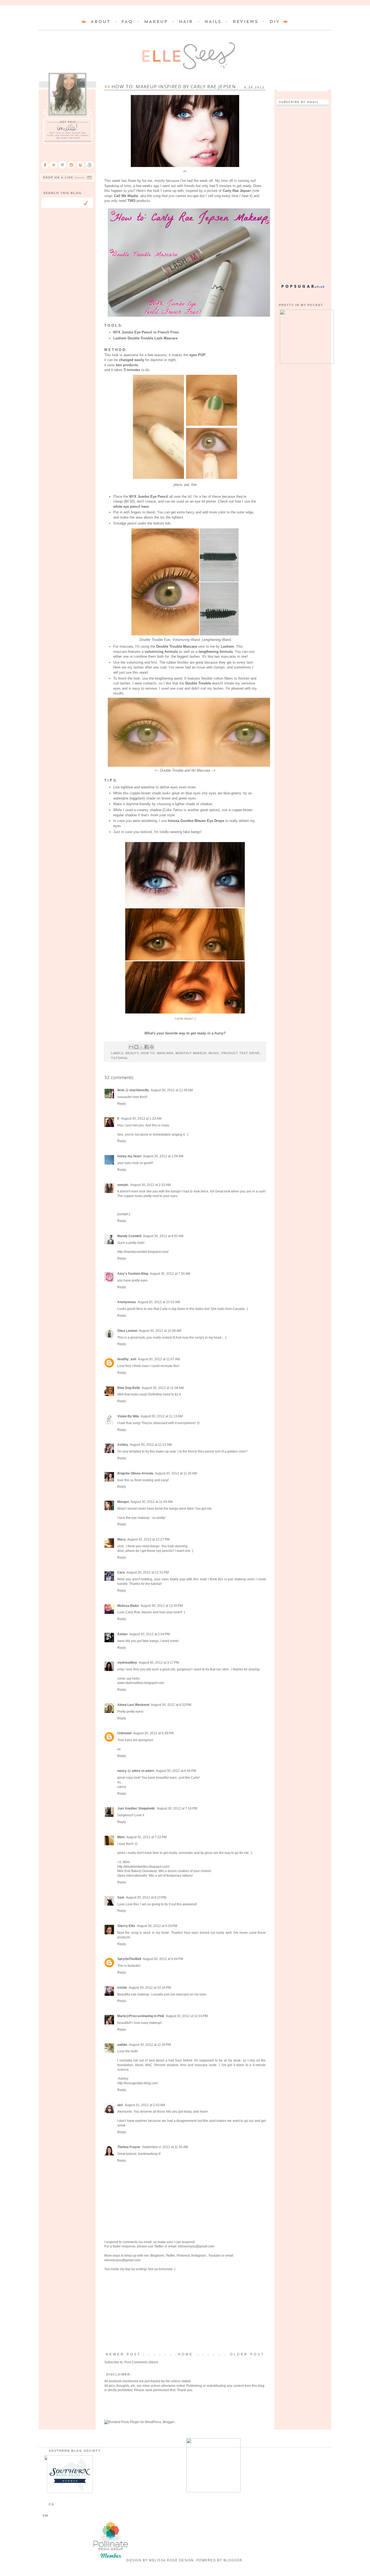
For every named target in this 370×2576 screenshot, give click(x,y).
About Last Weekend (133, 1705)
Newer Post (123, 2354)
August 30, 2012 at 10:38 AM (160, 1331)
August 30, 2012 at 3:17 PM (159, 1663)
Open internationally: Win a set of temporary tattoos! (155, 1876)
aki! (120, 2105)
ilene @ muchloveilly (133, 1090)
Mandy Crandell (129, 1236)
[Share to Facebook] (147, 1047)
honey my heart (129, 1156)
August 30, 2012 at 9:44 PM (163, 1959)
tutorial (120, 1058)
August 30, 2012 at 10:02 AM (159, 1302)
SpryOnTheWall (129, 1959)
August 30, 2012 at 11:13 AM (162, 1416)
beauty (132, 1053)
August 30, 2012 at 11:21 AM (151, 1445)
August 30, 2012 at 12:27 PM (148, 1539)
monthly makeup (191, 1053)
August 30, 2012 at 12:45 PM (162, 1606)
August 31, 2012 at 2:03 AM (145, 2105)
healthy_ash (127, 1359)
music (214, 1053)
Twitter (159, 2246)
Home (186, 2354)
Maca (121, 1539)
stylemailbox (127, 1663)
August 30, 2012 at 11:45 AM (152, 1502)
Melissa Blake (128, 1606)
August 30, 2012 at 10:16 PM (150, 1988)
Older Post (247, 2354)
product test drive (241, 1053)
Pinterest (183, 2256)
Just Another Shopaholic (136, 1808)
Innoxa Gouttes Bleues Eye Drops (196, 821)
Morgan (123, 1502)
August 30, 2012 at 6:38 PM (153, 1733)
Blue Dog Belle (129, 1388)
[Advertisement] (185, 2312)
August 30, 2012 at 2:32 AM (150, 1185)
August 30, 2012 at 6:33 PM (171, 1705)
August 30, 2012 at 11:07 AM (159, 1359)
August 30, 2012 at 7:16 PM (177, 1808)
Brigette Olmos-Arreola (135, 1473)
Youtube (214, 2256)
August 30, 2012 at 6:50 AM (163, 1236)
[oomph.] (124, 1214)
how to (148, 1053)
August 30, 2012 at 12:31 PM (148, 1572)
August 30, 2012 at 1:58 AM (163, 1156)
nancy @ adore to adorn (136, 1771)
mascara (165, 1053)
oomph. (123, 1185)
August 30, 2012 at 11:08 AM (163, 1388)
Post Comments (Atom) (141, 2362)
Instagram (199, 2256)
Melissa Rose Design (171, 2560)
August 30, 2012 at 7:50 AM (170, 1274)
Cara (121, 1572)
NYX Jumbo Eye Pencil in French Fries (146, 332)
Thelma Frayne (129, 2147)
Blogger (233, 2560)
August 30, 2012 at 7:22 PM (146, 1837)
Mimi (121, 1837)
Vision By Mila (128, 1416)
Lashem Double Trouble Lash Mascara (145, 338)
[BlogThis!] (136, 1047)
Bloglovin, (158, 2256)
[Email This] (131, 1047)
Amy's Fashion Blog (133, 1274)
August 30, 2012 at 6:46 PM (176, 1771)
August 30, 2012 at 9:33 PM (157, 1926)
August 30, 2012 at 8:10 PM (146, 1897)
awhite (122, 2045)
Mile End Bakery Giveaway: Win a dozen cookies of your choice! (164, 1871)
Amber (123, 1634)
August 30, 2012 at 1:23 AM (141, 1119)
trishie (122, 1988)
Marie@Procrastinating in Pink (141, 2016)
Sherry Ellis (126, 1926)
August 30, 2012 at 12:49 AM (172, 1090)
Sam (121, 1897)
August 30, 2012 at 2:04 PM (150, 1634)
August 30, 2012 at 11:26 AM (176, 1473)
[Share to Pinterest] (152, 1047)
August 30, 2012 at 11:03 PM (187, 2016)
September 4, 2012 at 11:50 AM (165, 2147)
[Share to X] (141, 1047)
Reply (122, 1104)
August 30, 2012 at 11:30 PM (150, 2045)
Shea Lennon (127, 1331)
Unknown (124, 1733)
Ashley (123, 1445)
